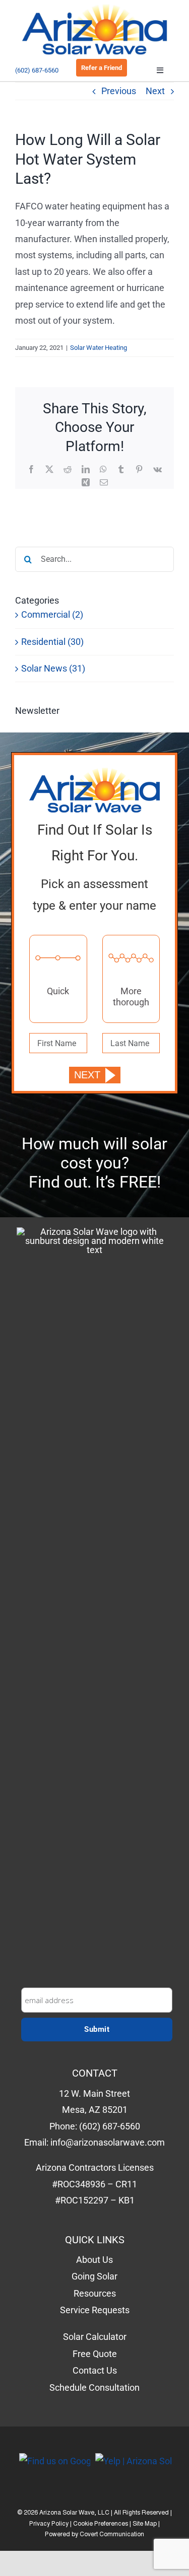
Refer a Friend (102, 68)
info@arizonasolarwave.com (108, 2142)
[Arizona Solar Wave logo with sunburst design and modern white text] (94, 1605)
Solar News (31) (53, 668)
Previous (119, 91)
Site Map (145, 2524)
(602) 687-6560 (37, 70)
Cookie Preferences (101, 2524)
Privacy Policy (49, 2524)
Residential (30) (52, 642)
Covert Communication (112, 2535)
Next (155, 91)
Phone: (90, 2110)
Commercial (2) (52, 614)
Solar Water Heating (99, 348)
